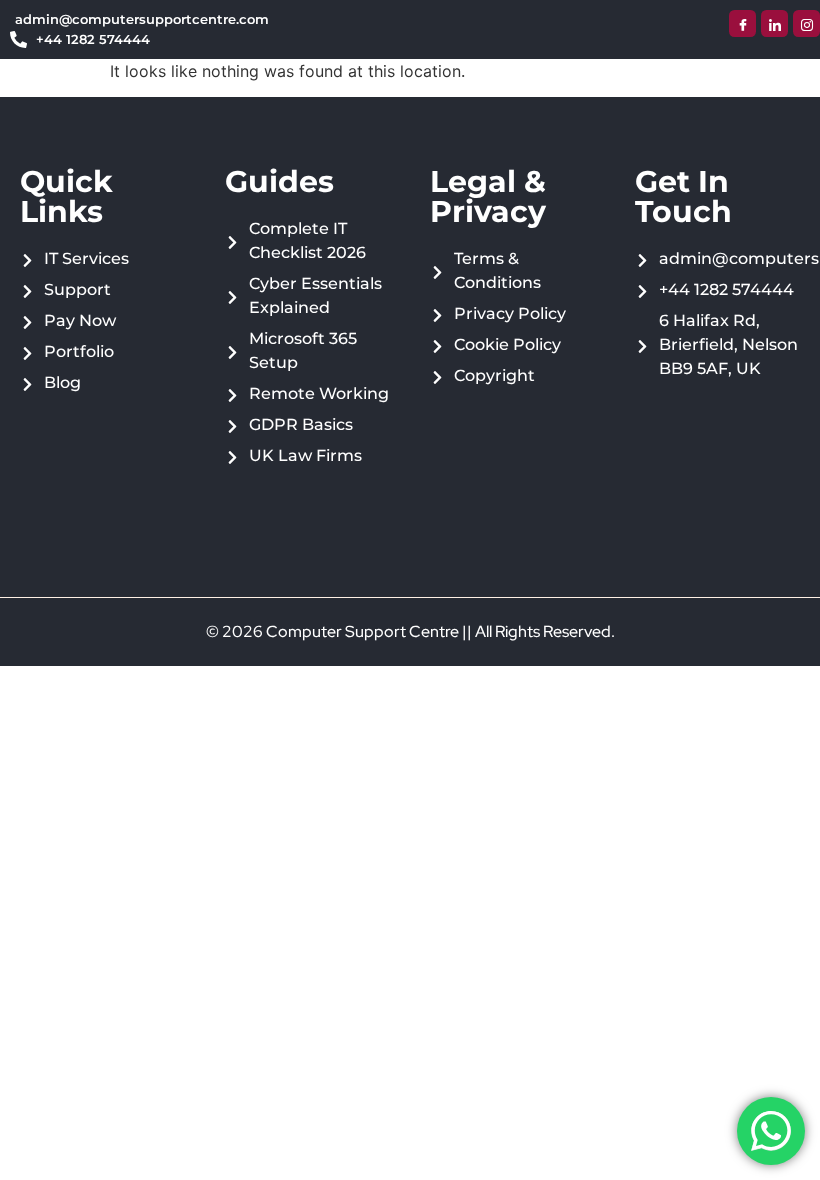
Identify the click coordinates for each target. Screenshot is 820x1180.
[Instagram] (806, 23)
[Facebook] (742, 23)
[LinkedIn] (774, 23)
